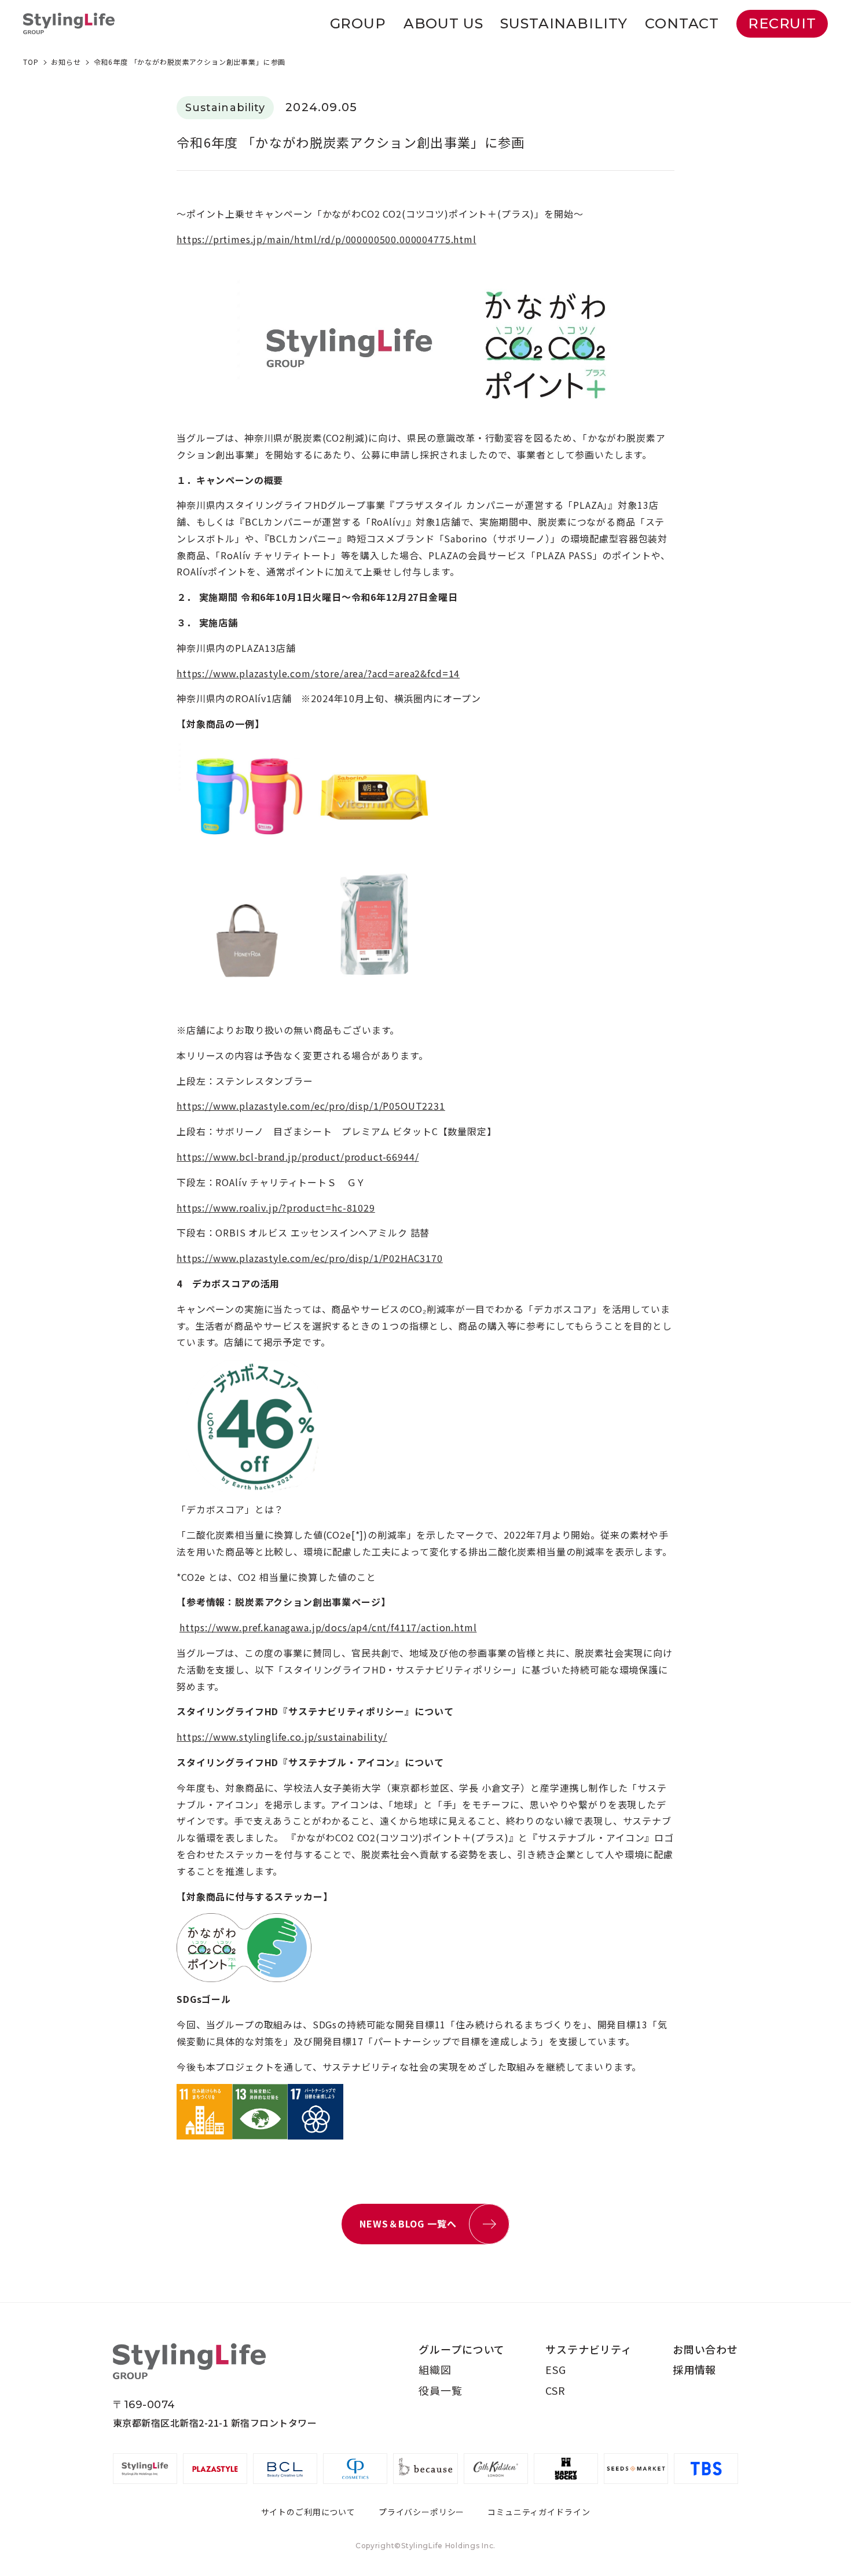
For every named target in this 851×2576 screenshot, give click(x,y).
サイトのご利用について (308, 2512)
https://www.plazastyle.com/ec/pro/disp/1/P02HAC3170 (310, 1258)
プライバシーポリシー (421, 2512)
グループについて (462, 2349)
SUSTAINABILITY (564, 23)
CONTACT (682, 23)
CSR (555, 2390)
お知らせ (66, 62)
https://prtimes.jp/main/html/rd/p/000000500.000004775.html (327, 239)
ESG (556, 2369)
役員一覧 (440, 2390)
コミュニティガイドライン (539, 2512)
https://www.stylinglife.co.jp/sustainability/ (282, 1737)
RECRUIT (782, 23)
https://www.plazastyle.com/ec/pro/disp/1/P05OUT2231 (311, 1106)
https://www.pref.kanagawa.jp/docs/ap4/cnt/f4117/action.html (328, 1627)
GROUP (358, 23)
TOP (31, 62)
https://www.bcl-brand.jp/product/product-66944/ (298, 1157)
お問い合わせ (705, 2349)
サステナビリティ (589, 2349)
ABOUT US (443, 23)
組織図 (435, 2369)
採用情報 (694, 2369)
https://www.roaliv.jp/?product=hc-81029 (276, 1208)
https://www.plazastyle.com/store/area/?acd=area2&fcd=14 (318, 673)
